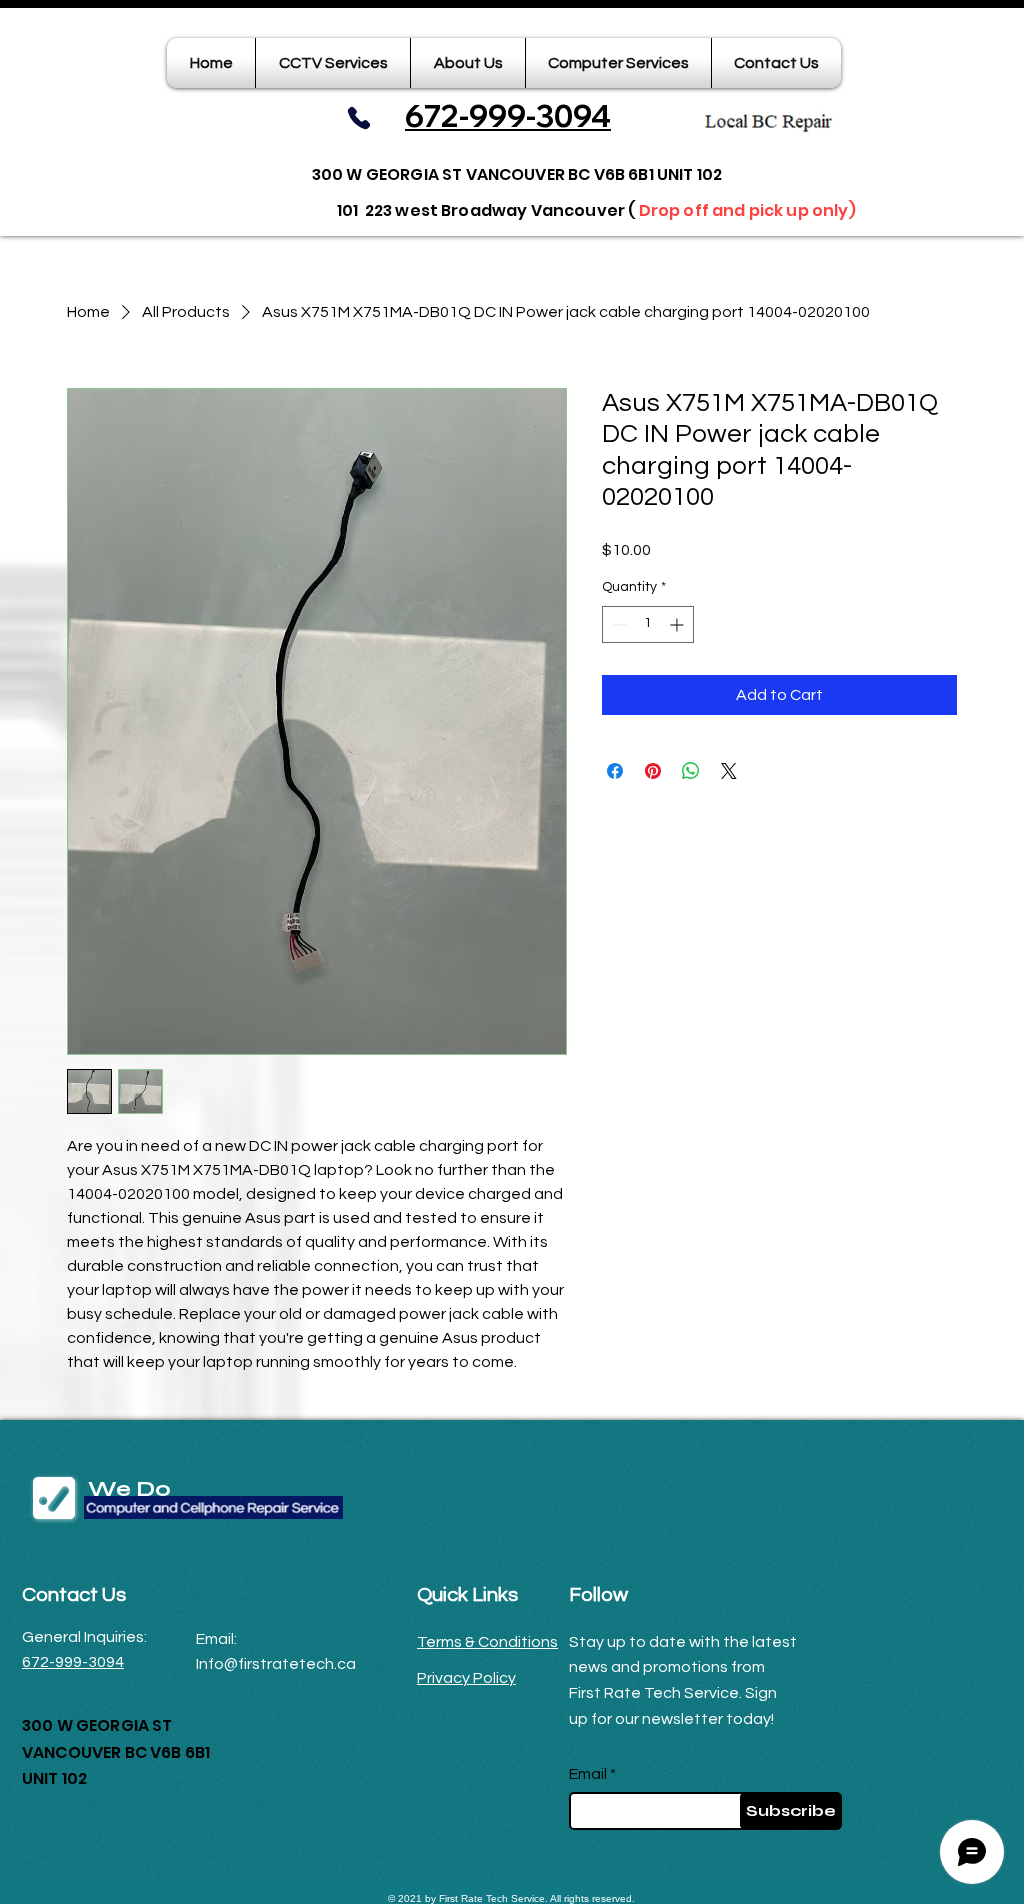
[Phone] (359, 117)
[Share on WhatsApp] (691, 771)
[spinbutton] (648, 624)
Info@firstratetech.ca (276, 1664)
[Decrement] (617, 624)
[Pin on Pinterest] (653, 771)
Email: (216, 1639)
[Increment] (678, 624)
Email (588, 1774)
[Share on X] (729, 771)
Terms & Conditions (487, 1642)
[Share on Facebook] (615, 771)
